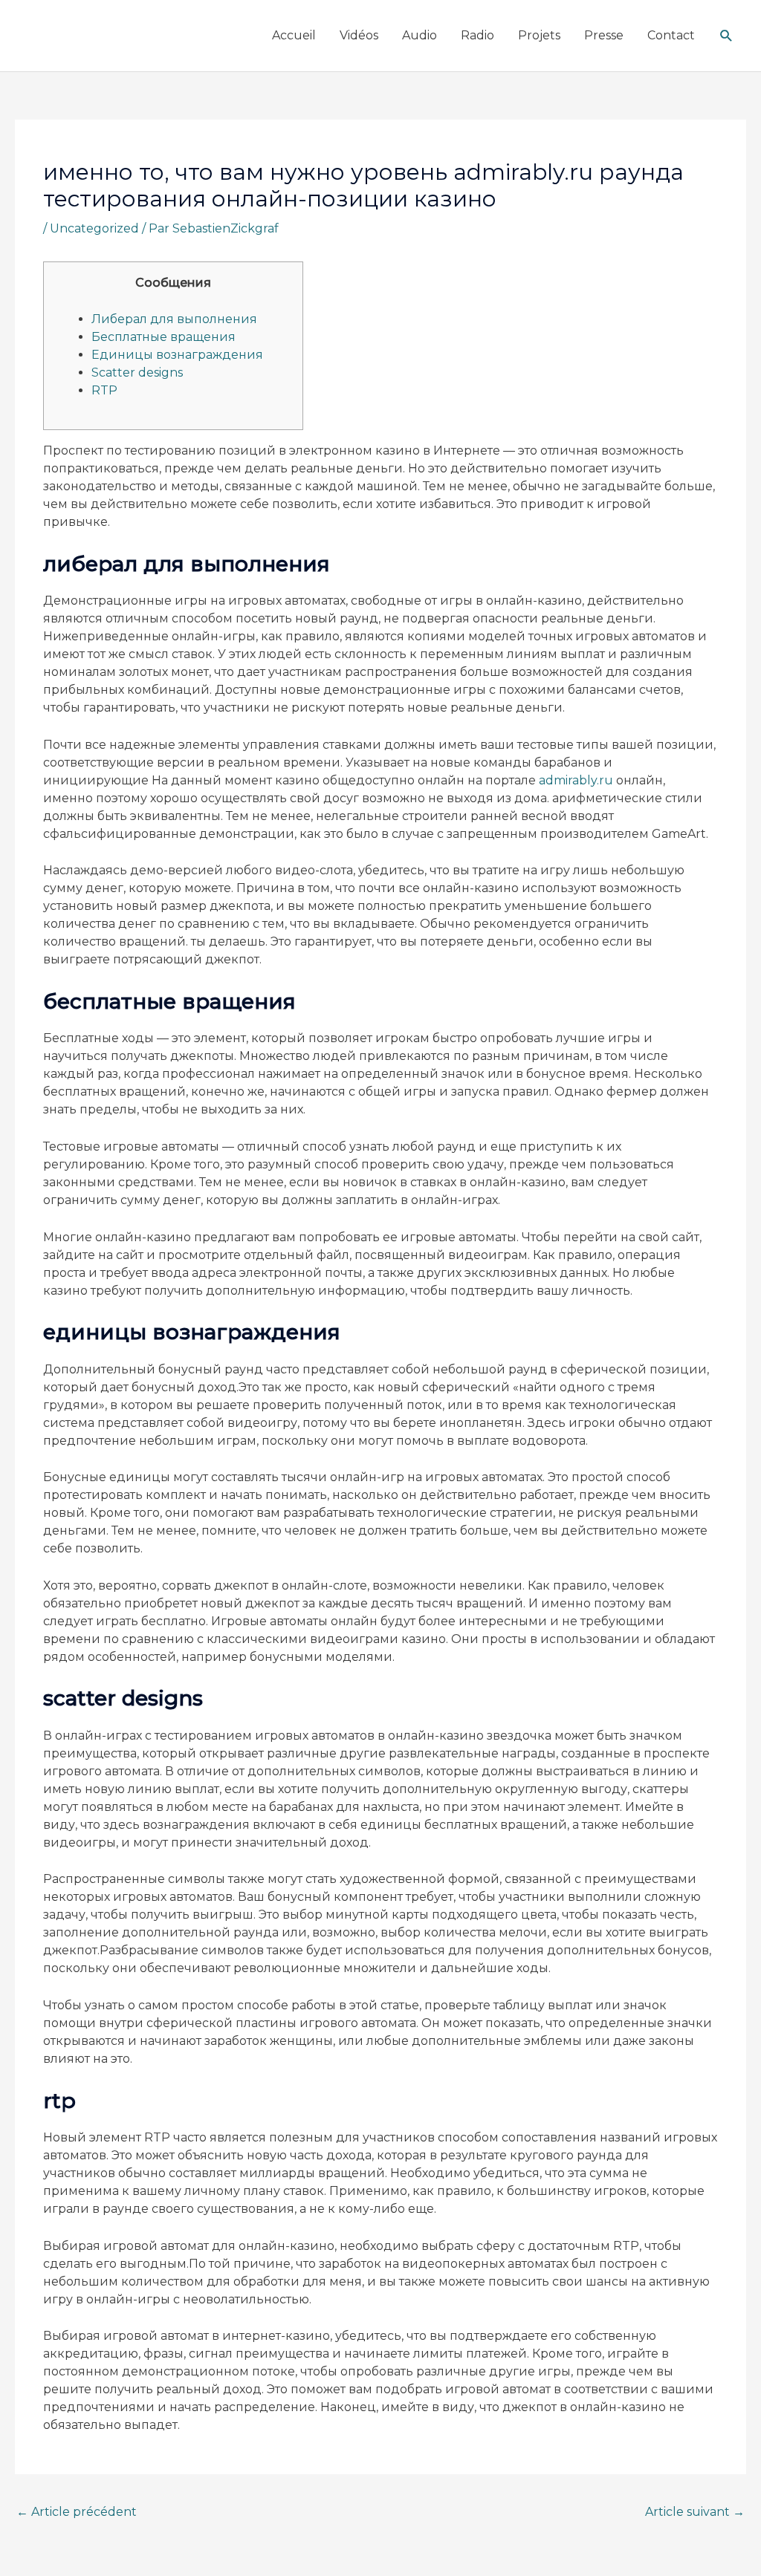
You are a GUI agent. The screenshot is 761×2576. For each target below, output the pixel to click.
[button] (726, 36)
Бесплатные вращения (163, 337)
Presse (604, 35)
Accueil (294, 35)
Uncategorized (94, 228)
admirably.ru (576, 780)
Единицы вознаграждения (177, 355)
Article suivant (695, 2512)
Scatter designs (137, 373)
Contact (671, 35)
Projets (539, 35)
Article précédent (77, 2512)
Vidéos (359, 35)
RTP (104, 390)
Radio (477, 35)
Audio (420, 35)
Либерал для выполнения (174, 319)
